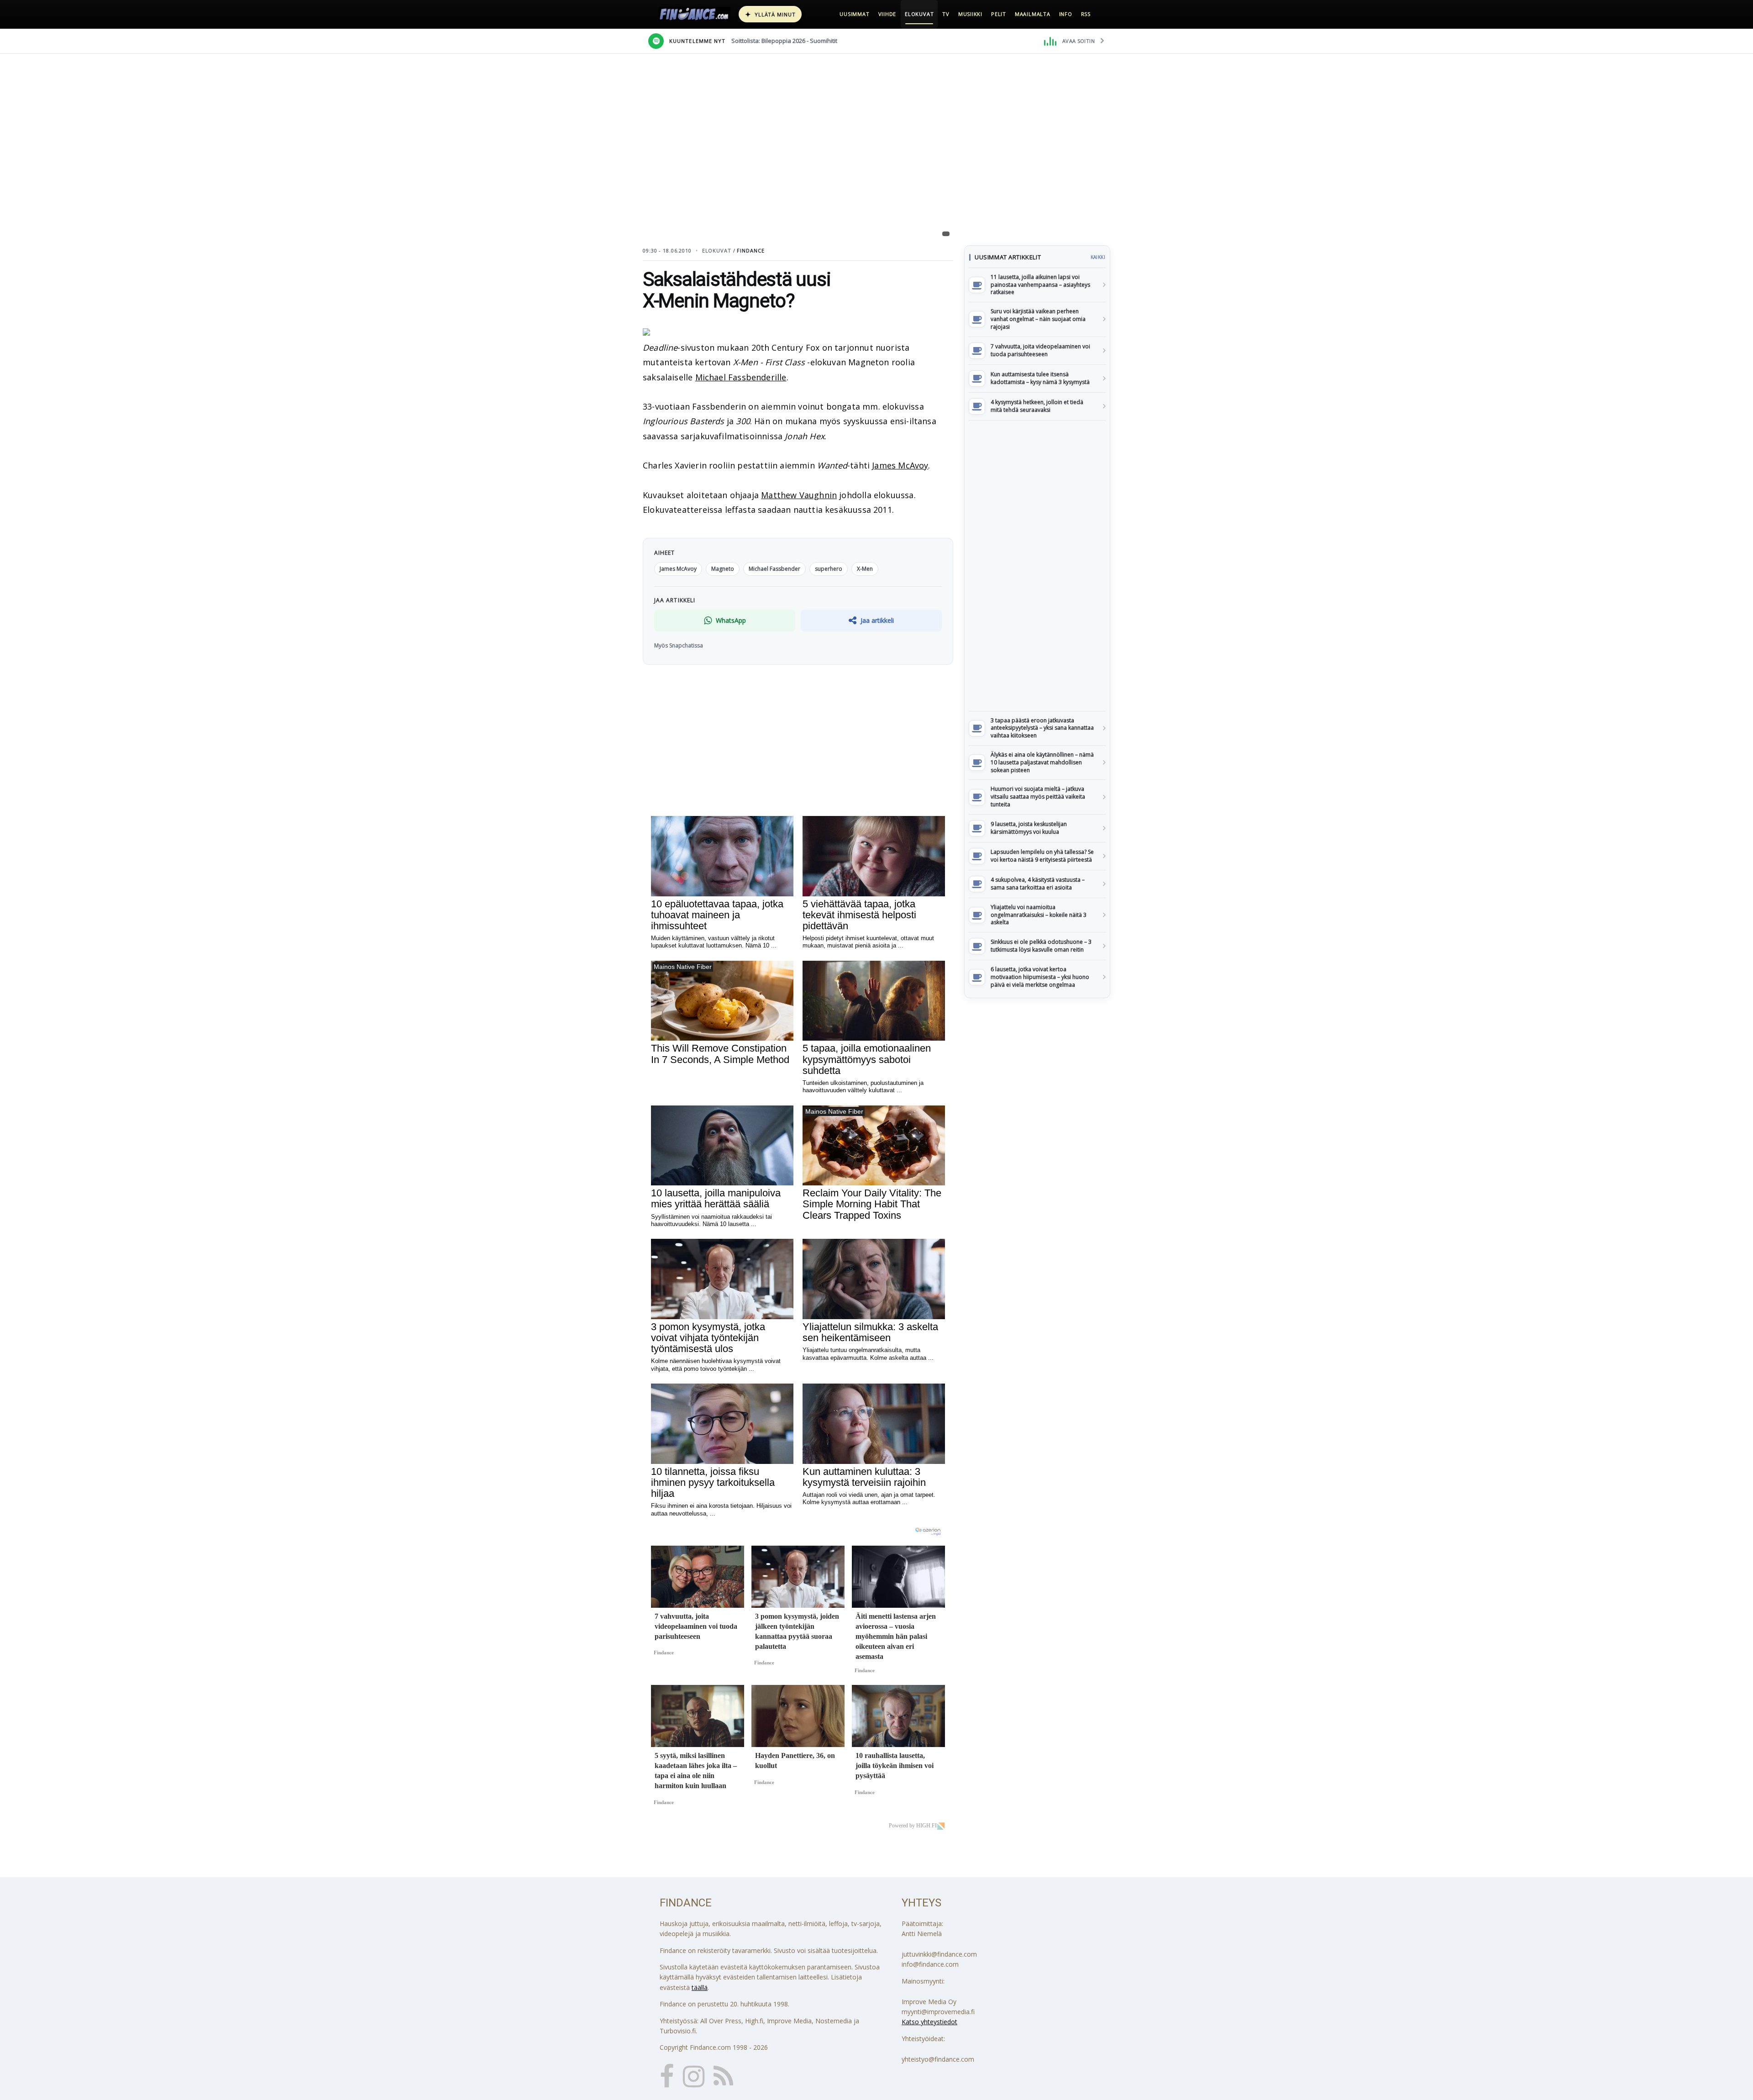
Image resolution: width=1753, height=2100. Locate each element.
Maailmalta (1033, 14)
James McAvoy (900, 465)
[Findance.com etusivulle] (694, 14)
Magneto (723, 569)
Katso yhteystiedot (929, 2022)
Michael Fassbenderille (741, 377)
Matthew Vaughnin (799, 495)
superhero (829, 569)
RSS (1086, 14)
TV (946, 14)
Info (1066, 14)
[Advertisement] (1037, 566)
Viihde (887, 14)
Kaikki (1098, 257)
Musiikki (970, 14)
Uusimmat (854, 14)
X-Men (865, 569)
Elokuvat (919, 14)
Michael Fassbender (774, 569)
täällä (700, 1987)
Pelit (999, 14)
